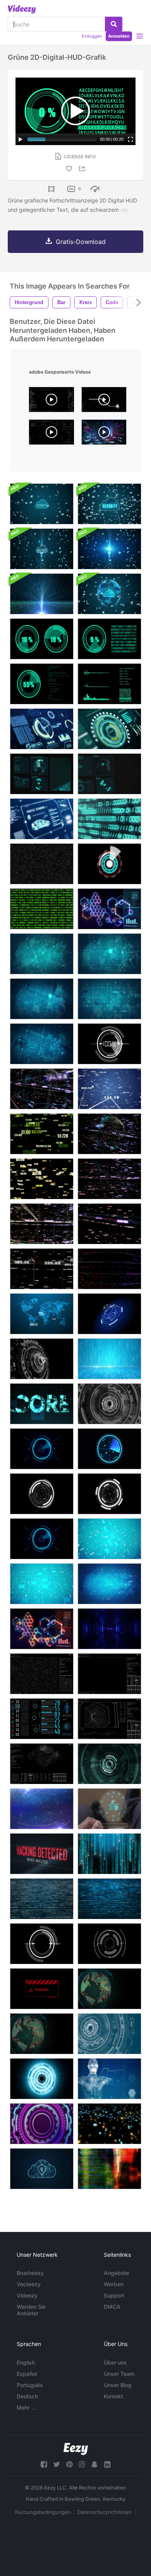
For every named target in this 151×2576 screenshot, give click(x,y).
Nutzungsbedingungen (43, 2512)
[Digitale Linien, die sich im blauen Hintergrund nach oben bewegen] (109, 1359)
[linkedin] (107, 2464)
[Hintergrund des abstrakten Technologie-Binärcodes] (42, 1899)
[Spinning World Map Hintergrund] (42, 2034)
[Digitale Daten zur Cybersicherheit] (109, 504)
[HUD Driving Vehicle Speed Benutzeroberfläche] (42, 729)
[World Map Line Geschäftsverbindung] (42, 1314)
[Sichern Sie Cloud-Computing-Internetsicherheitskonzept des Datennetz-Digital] (42, 504)
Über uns (115, 2362)
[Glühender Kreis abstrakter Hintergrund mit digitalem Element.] (42, 2124)
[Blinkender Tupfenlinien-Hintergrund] (109, 999)
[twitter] (57, 2464)
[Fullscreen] (130, 139)
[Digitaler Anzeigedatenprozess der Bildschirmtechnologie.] (42, 1719)
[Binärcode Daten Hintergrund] (42, 909)
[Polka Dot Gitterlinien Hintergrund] (109, 954)
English (26, 2362)
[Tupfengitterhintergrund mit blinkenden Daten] (109, 1539)
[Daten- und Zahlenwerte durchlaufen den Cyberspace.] (109, 1269)
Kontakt (113, 2396)
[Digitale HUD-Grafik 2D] (42, 774)
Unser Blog (118, 2385)
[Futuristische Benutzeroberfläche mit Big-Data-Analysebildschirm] (42, 1674)
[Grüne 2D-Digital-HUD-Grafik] (42, 639)
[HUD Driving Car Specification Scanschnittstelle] (42, 819)
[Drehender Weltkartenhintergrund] (109, 1989)
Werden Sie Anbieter (31, 2310)
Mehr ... (26, 2407)
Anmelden (119, 36)
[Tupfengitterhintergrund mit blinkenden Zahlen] (109, 1584)
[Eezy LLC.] (76, 2449)
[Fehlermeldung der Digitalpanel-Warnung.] (42, 1989)
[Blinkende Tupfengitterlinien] (42, 1044)
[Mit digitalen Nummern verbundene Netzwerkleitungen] (42, 1809)
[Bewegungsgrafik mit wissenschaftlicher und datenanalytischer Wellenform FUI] (42, 1764)
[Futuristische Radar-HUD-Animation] (109, 1404)
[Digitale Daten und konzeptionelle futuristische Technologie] (42, 594)
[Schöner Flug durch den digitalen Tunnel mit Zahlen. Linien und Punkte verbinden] (42, 1089)
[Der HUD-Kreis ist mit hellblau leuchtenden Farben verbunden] (42, 2079)
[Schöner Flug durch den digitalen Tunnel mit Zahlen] (109, 1089)
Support (114, 2295)
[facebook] (44, 2464)
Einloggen (92, 36)
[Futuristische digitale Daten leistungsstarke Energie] (109, 909)
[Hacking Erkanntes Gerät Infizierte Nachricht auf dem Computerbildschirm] (42, 1854)
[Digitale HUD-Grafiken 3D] (109, 774)
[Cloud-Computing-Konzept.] (42, 2169)
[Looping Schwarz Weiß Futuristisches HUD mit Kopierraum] (42, 1359)
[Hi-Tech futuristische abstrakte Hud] (109, 1764)
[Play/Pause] (21, 139)
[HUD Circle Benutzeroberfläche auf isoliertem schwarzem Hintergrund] (42, 1944)
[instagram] (82, 2464)
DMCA (112, 2307)
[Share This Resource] (83, 169)
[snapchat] (94, 2464)
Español (27, 2374)
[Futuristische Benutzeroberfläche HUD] (109, 864)
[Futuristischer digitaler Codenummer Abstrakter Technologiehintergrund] (109, 2124)
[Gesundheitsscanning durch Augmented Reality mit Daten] (109, 2079)
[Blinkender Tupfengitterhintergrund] (42, 999)
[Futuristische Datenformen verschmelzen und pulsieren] (109, 2169)
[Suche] (114, 24)
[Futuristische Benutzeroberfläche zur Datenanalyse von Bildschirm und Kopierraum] (109, 1674)
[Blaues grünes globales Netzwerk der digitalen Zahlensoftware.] (109, 819)
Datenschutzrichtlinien (105, 2512)
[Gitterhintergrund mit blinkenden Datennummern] (42, 1584)
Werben (114, 2284)
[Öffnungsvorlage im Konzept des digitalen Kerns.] (42, 1404)
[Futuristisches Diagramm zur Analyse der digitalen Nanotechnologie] (42, 1629)
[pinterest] (69, 2464)
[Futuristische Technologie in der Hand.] (109, 1809)
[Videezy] (22, 9)
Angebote (116, 2273)
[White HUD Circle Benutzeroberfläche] (109, 1944)
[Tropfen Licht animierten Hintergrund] (109, 1854)
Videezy (27, 2295)
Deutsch (27, 2396)
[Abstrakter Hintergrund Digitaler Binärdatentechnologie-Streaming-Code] (42, 864)
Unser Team (119, 2374)
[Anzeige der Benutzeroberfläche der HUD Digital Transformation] (109, 729)
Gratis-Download (81, 242)
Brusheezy (30, 2273)
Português (30, 2385)
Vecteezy (29, 2284)
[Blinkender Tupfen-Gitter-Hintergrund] (42, 954)
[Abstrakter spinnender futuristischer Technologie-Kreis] (109, 2034)
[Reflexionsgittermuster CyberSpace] (109, 1629)
